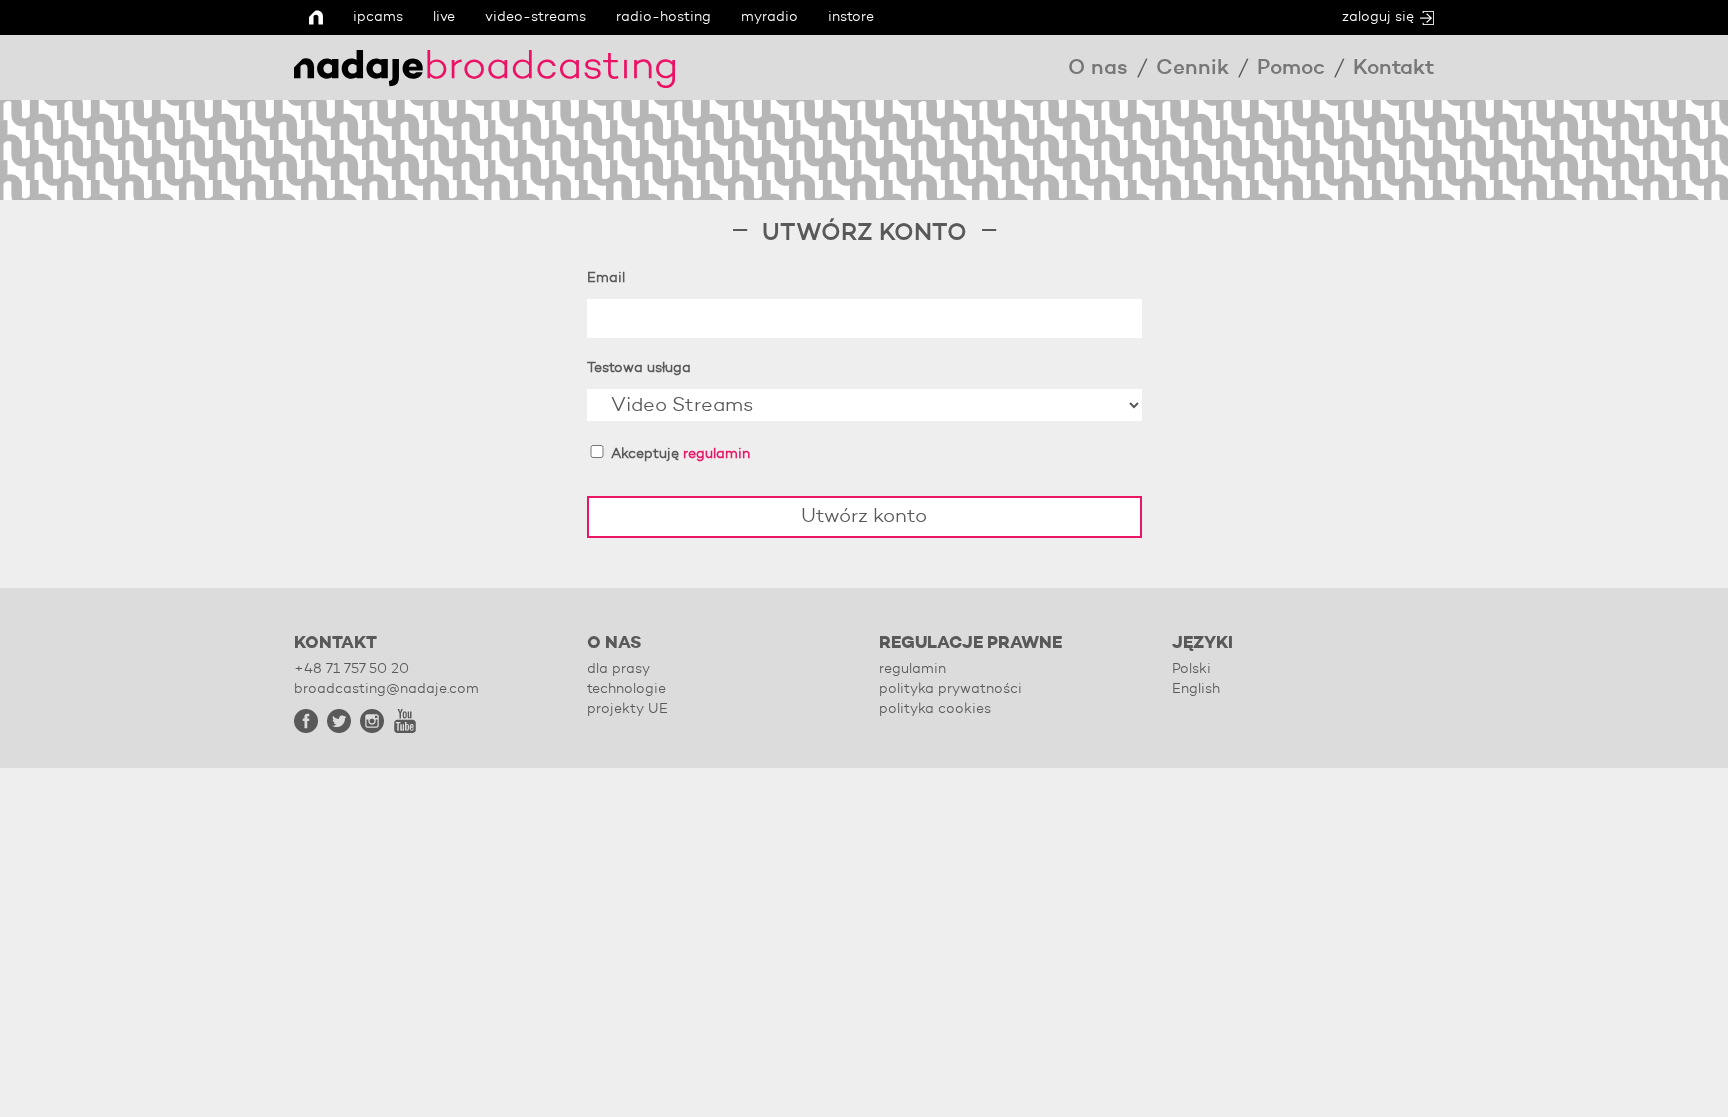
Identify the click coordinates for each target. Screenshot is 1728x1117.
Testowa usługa (639, 368)
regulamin (716, 454)
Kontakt (1393, 68)
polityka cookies (935, 709)
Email (606, 278)
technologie (626, 689)
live (444, 17)
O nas (1098, 68)
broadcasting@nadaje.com (386, 689)
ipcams (378, 17)
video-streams (535, 17)
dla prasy (618, 669)
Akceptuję (678, 454)
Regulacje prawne (970, 643)
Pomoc (1291, 68)
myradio (769, 17)
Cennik (1192, 68)
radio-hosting (663, 17)
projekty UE (627, 709)
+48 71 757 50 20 (351, 669)
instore (851, 17)
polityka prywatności (950, 689)
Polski (1191, 669)
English (1196, 689)
